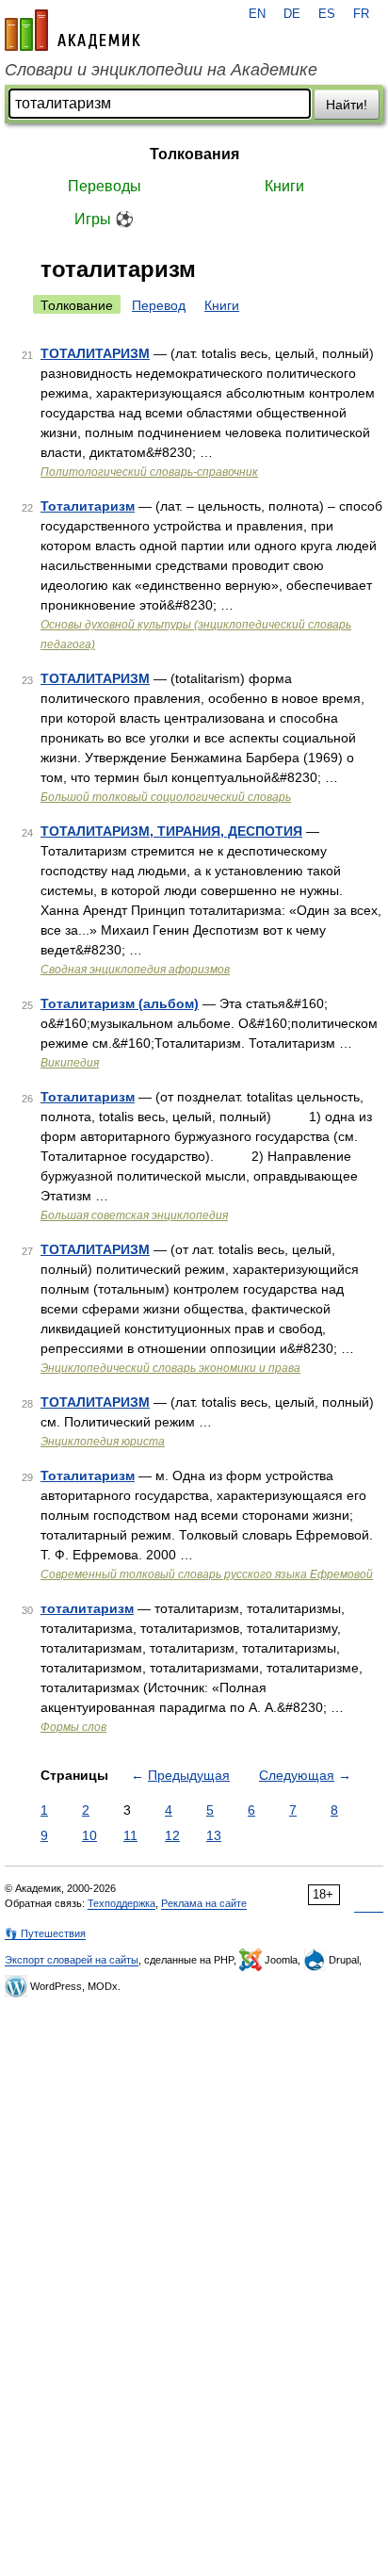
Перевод (159, 305)
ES (327, 14)
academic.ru (73, 30)
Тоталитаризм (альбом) (120, 1003)
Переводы (105, 186)
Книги (284, 186)
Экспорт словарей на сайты (72, 1960)
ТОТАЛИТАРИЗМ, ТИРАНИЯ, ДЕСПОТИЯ (171, 831)
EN (257, 14)
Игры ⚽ (104, 219)
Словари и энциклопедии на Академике (161, 70)
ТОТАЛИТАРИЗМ (95, 353)
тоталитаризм (87, 1608)
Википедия (70, 1063)
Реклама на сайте (204, 1903)
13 (214, 1835)
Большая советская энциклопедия (134, 1215)
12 (172, 1835)
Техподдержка (121, 1903)
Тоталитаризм (88, 506)
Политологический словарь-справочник (149, 472)
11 (130, 1835)
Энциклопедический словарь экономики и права (170, 1368)
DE (292, 14)
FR (361, 14)
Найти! (347, 105)
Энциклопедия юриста (103, 1442)
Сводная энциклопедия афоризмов (135, 970)
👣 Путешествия (45, 1933)
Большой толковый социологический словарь (166, 797)
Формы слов (73, 1727)
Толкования (194, 154)
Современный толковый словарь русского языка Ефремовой (207, 1574)
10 (89, 1835)
